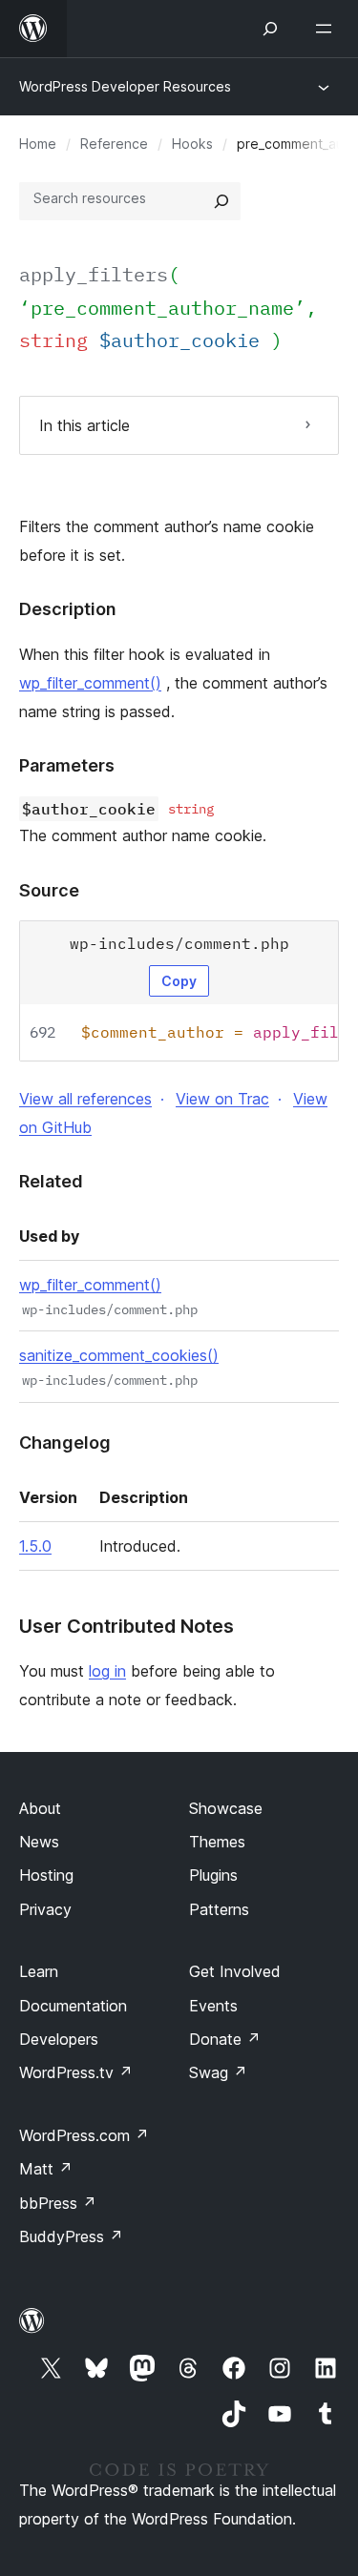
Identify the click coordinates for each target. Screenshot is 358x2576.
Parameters (67, 765)
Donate (225, 2039)
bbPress (58, 2203)
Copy (179, 981)
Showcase (226, 1808)
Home (38, 144)
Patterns (219, 1909)
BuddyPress (71, 2236)
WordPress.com (84, 2135)
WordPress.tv (76, 2072)
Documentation (73, 2006)
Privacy (45, 1909)
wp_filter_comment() (90, 683)
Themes (217, 1842)
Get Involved (235, 1971)
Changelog (65, 1443)
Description (68, 609)
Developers (59, 2039)
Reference (114, 144)
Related (51, 1181)
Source (49, 890)
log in (107, 1671)
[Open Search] (270, 29)
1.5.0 (35, 1546)
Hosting (46, 1875)
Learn (39, 1971)
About (40, 1808)
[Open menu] (327, 29)
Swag (218, 2072)
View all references (85, 1099)
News (39, 1842)
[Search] (221, 201)
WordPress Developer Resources (125, 86)
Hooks (192, 144)
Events (213, 2006)
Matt (46, 2169)
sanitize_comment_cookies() (119, 1355)
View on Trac (222, 1099)
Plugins (213, 1875)
